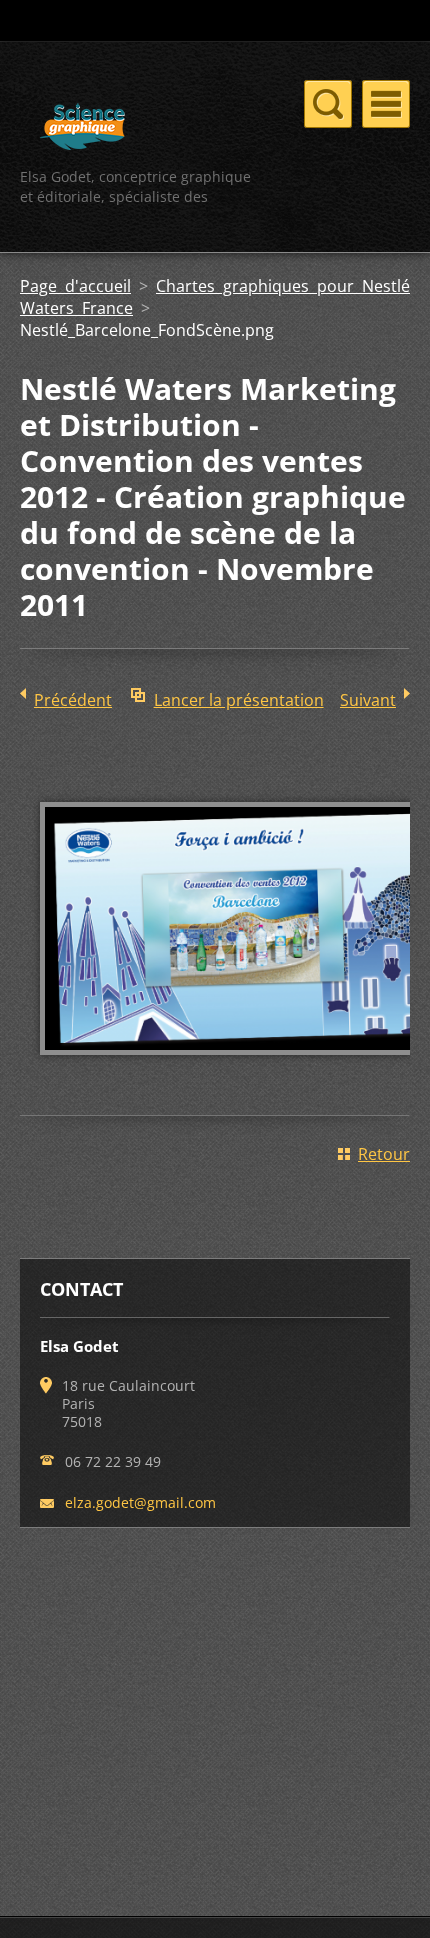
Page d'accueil (75, 286)
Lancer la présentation (239, 700)
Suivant (368, 700)
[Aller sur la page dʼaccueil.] (82, 129)
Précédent (73, 700)
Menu (386, 104)
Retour (384, 1154)
